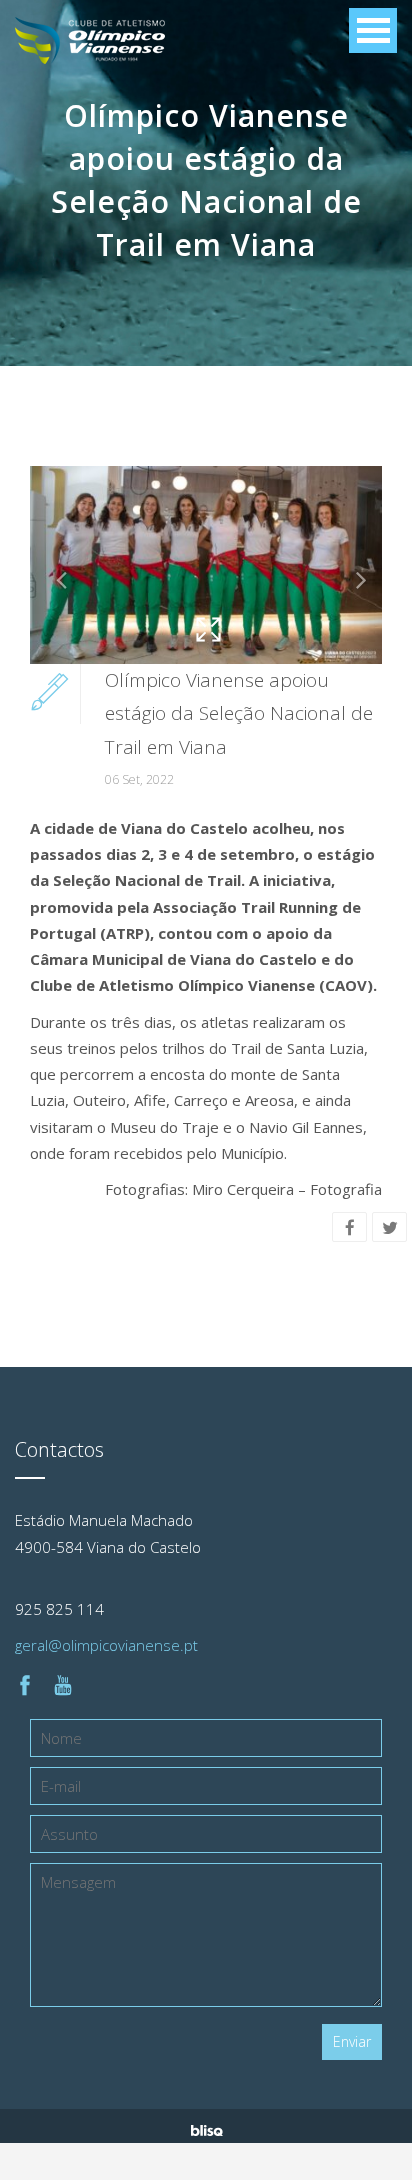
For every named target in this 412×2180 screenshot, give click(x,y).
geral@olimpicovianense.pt (106, 1645)
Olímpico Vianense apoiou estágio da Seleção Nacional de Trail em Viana (239, 713)
